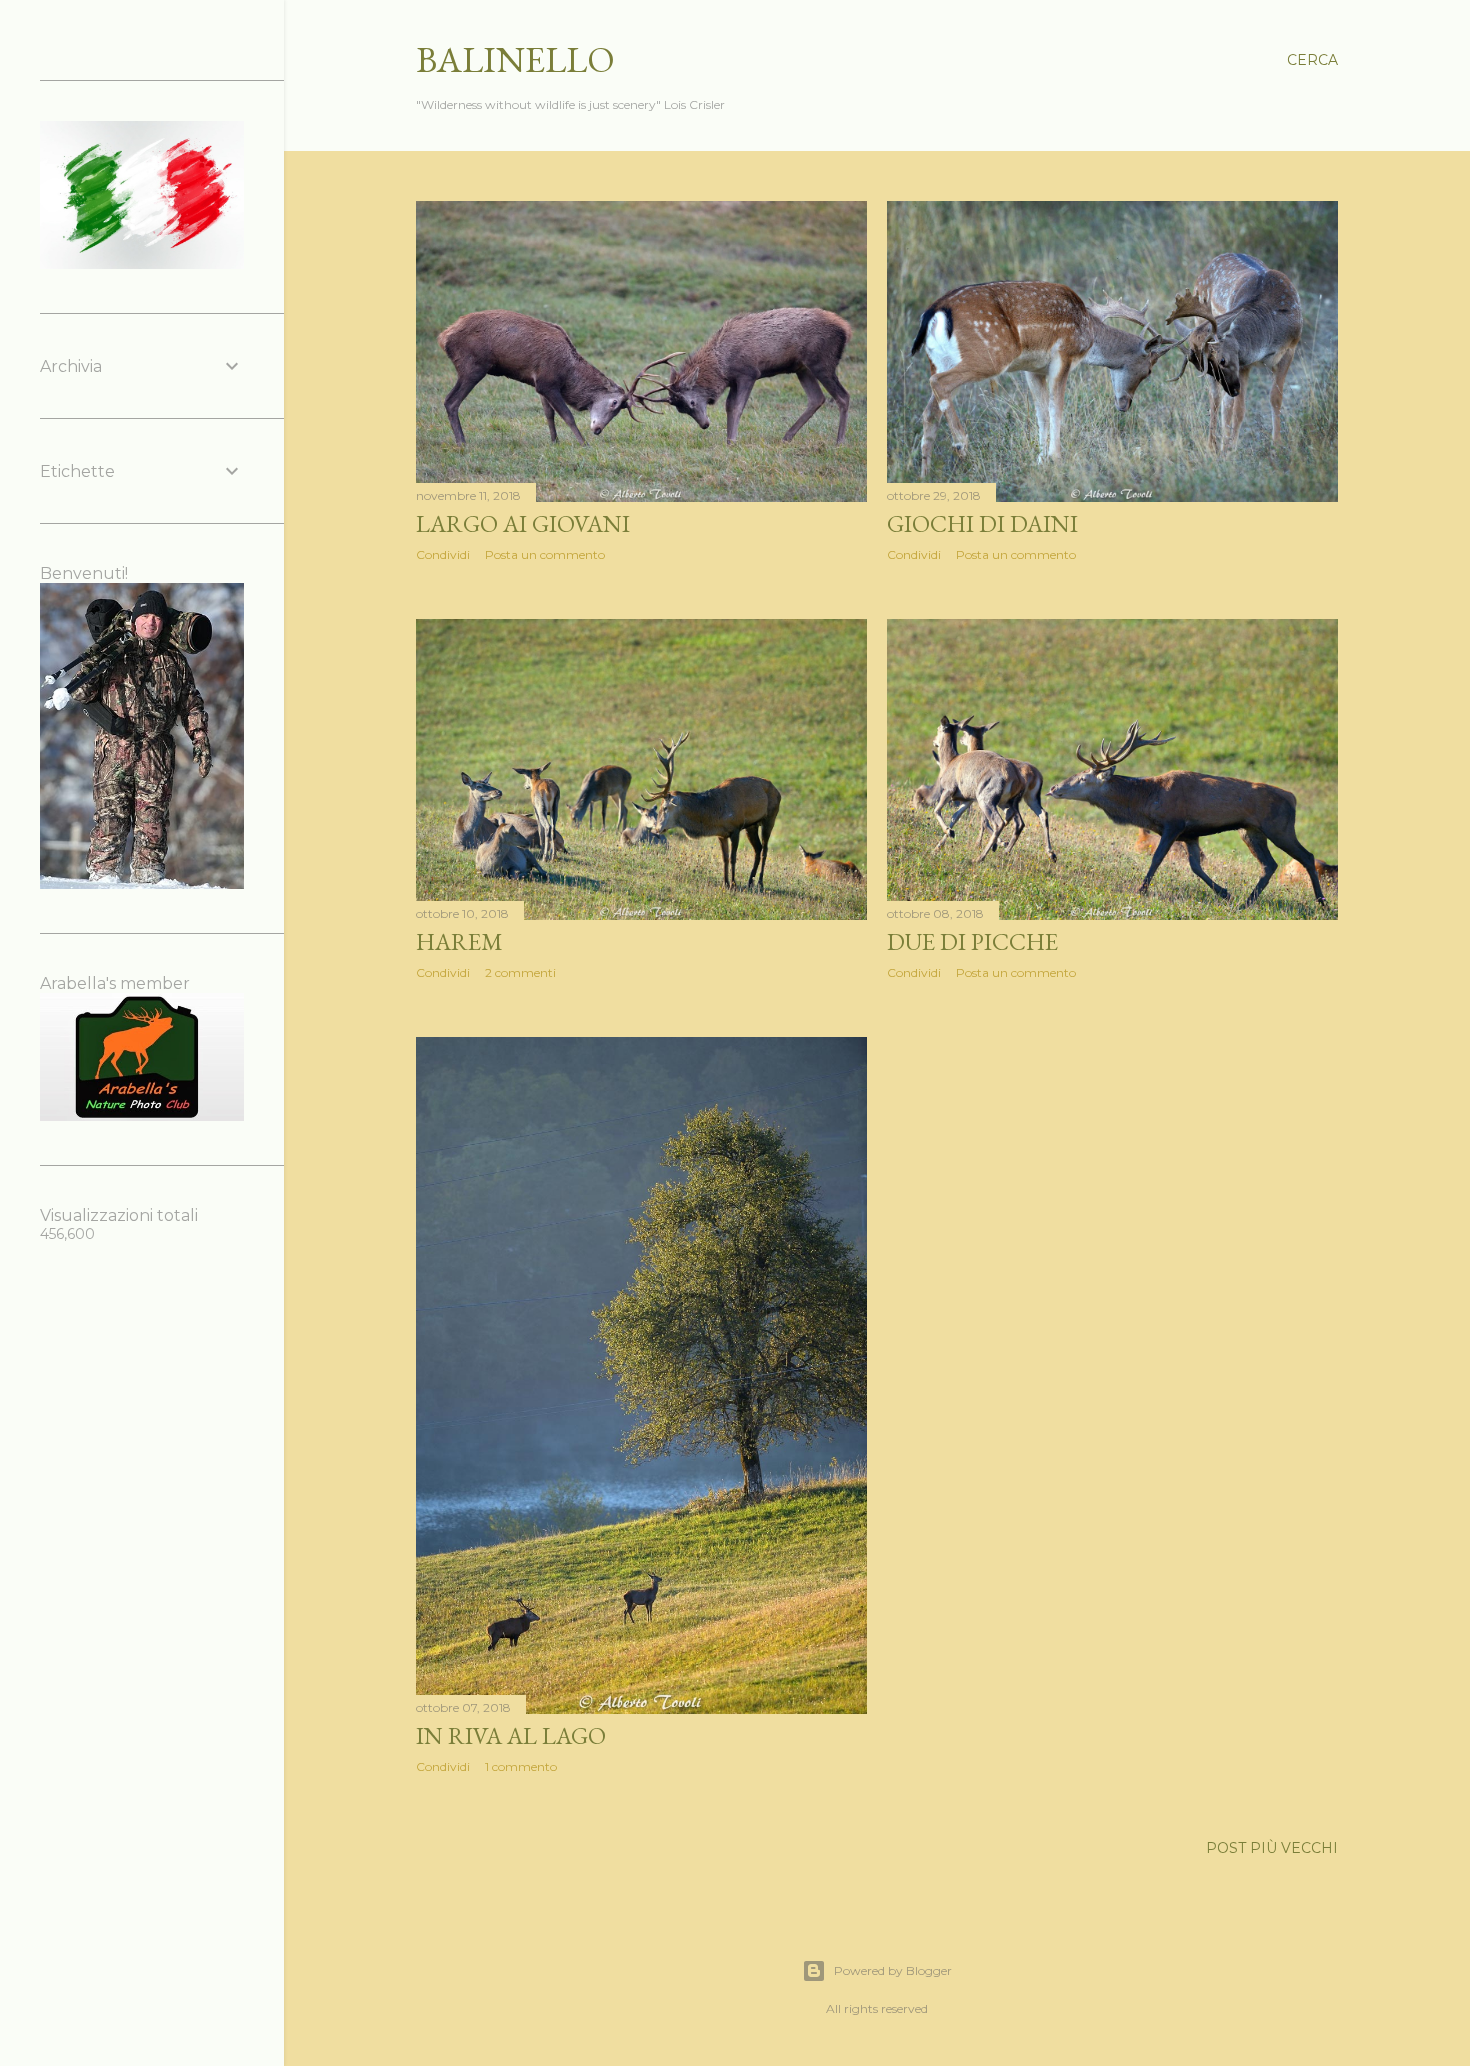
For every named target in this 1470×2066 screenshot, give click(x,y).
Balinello (515, 59)
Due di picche (972, 941)
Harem (459, 941)
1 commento (521, 1766)
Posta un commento (545, 554)
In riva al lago (511, 1735)
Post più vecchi (1272, 1848)
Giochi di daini (982, 523)
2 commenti (520, 972)
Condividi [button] (443, 554)
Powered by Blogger (893, 1970)
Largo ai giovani (523, 523)
